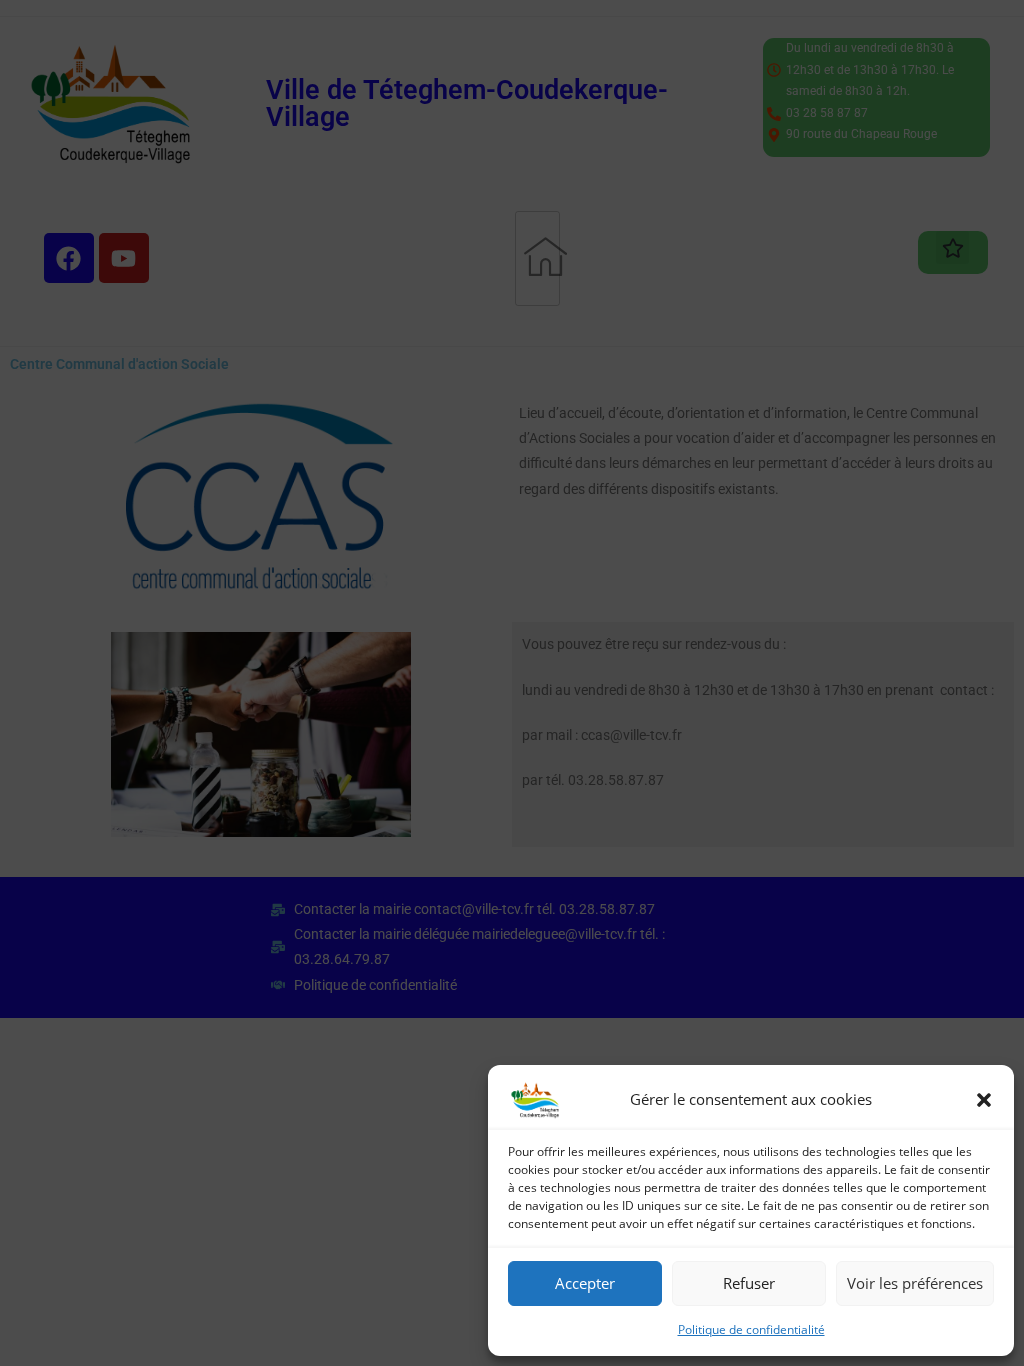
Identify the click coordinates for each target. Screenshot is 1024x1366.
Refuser (749, 1283)
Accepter (585, 1283)
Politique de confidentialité (751, 1329)
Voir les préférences (915, 1283)
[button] (984, 1100)
